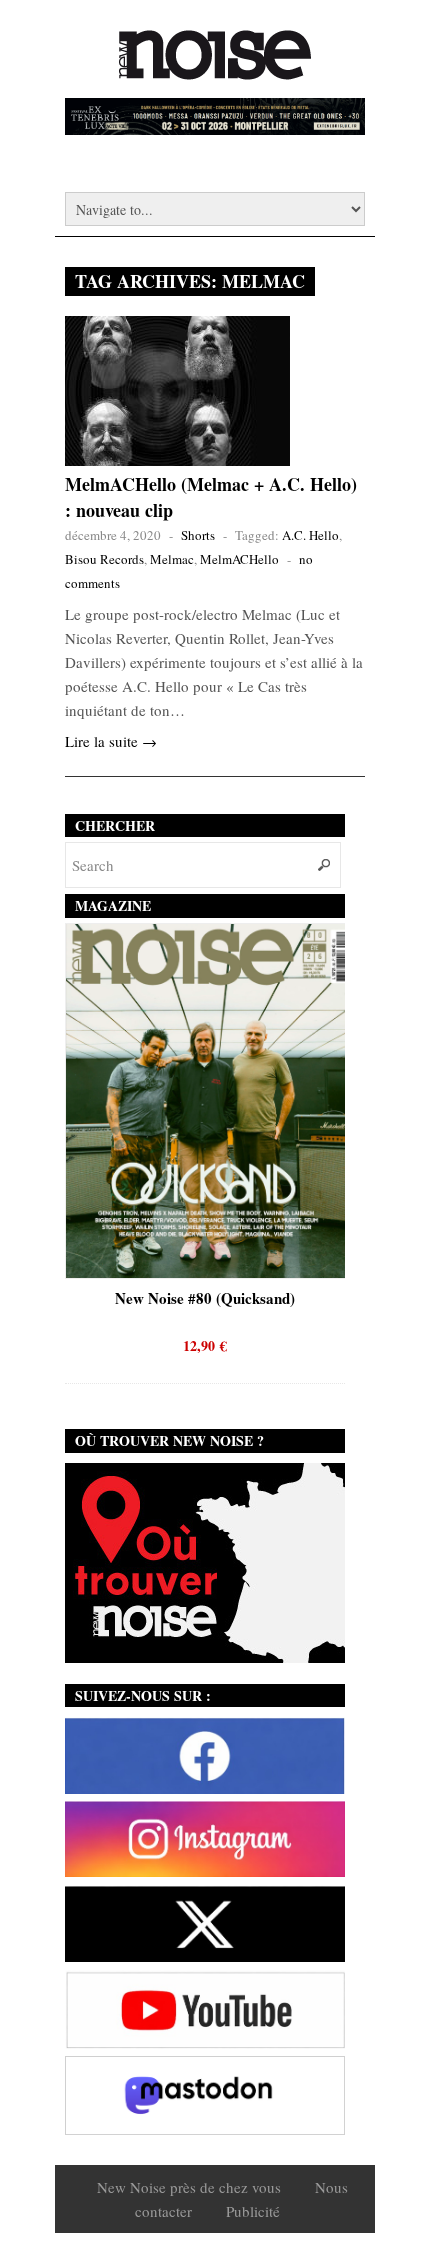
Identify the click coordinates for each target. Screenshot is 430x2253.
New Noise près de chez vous (189, 2187)
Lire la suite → (111, 741)
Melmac (172, 559)
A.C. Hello (310, 535)
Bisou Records (104, 559)
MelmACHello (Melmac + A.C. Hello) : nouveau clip (211, 496)
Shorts (198, 535)
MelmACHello (239, 559)
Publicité (253, 2211)
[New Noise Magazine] (215, 70)
